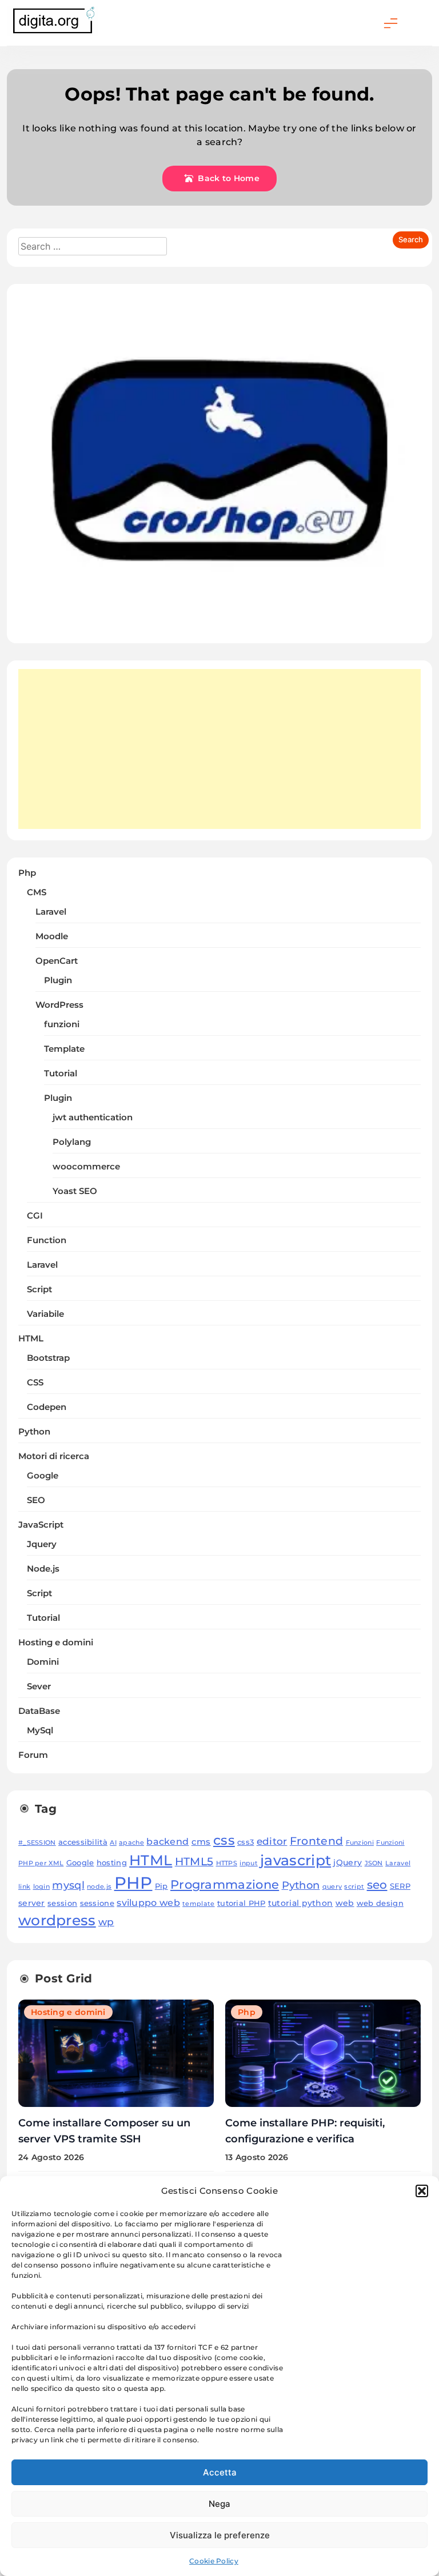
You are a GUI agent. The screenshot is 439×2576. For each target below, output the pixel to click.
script (354, 1887)
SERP (400, 1886)
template (198, 1904)
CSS (35, 1383)
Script (39, 1289)
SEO (36, 1500)
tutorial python (301, 1903)
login (42, 1887)
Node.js (43, 1569)
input (249, 1863)
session (62, 1903)
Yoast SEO (75, 1191)
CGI (35, 1216)
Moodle (52, 936)
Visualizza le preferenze (220, 2535)
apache (131, 1843)
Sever (39, 1686)
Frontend (316, 1841)
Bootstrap (48, 1358)
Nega (219, 2504)
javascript (296, 1860)
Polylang (72, 1142)
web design (380, 1903)
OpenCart (57, 961)
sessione (97, 1903)
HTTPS (227, 1863)
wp (106, 1922)
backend (167, 1841)
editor (272, 1841)
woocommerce (86, 1167)
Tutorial (61, 1073)
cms (201, 1842)
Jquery (42, 1544)
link (24, 1887)
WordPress (59, 1005)
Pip (161, 1886)
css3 (246, 1842)
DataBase (39, 1711)
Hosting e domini (56, 1642)
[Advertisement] (219, 749)
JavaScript (41, 1525)
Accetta (220, 2472)
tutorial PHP (242, 1903)
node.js (99, 1887)
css (224, 1840)
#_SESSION (37, 1843)
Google (43, 1476)
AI (113, 1843)
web (345, 1903)
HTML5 (194, 1861)
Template (64, 1049)
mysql (68, 1885)
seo (377, 1884)
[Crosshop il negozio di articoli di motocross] (219, 625)
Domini (43, 1662)
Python (34, 1432)
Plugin (58, 980)
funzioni (62, 1024)
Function (47, 1240)
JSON (374, 1863)
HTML (31, 1339)
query (332, 1887)
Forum (33, 1755)
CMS (37, 892)
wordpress (57, 1920)
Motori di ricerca (54, 1456)
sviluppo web (148, 1902)
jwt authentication (93, 1117)
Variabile (45, 1314)
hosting (112, 1863)
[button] (422, 2191)
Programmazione (225, 1884)
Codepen (47, 1407)
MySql (40, 1730)
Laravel (51, 912)
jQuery (348, 1862)
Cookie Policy (214, 2561)
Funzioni (360, 1843)
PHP (133, 1883)
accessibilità (83, 1842)
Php (27, 873)
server (32, 1903)
